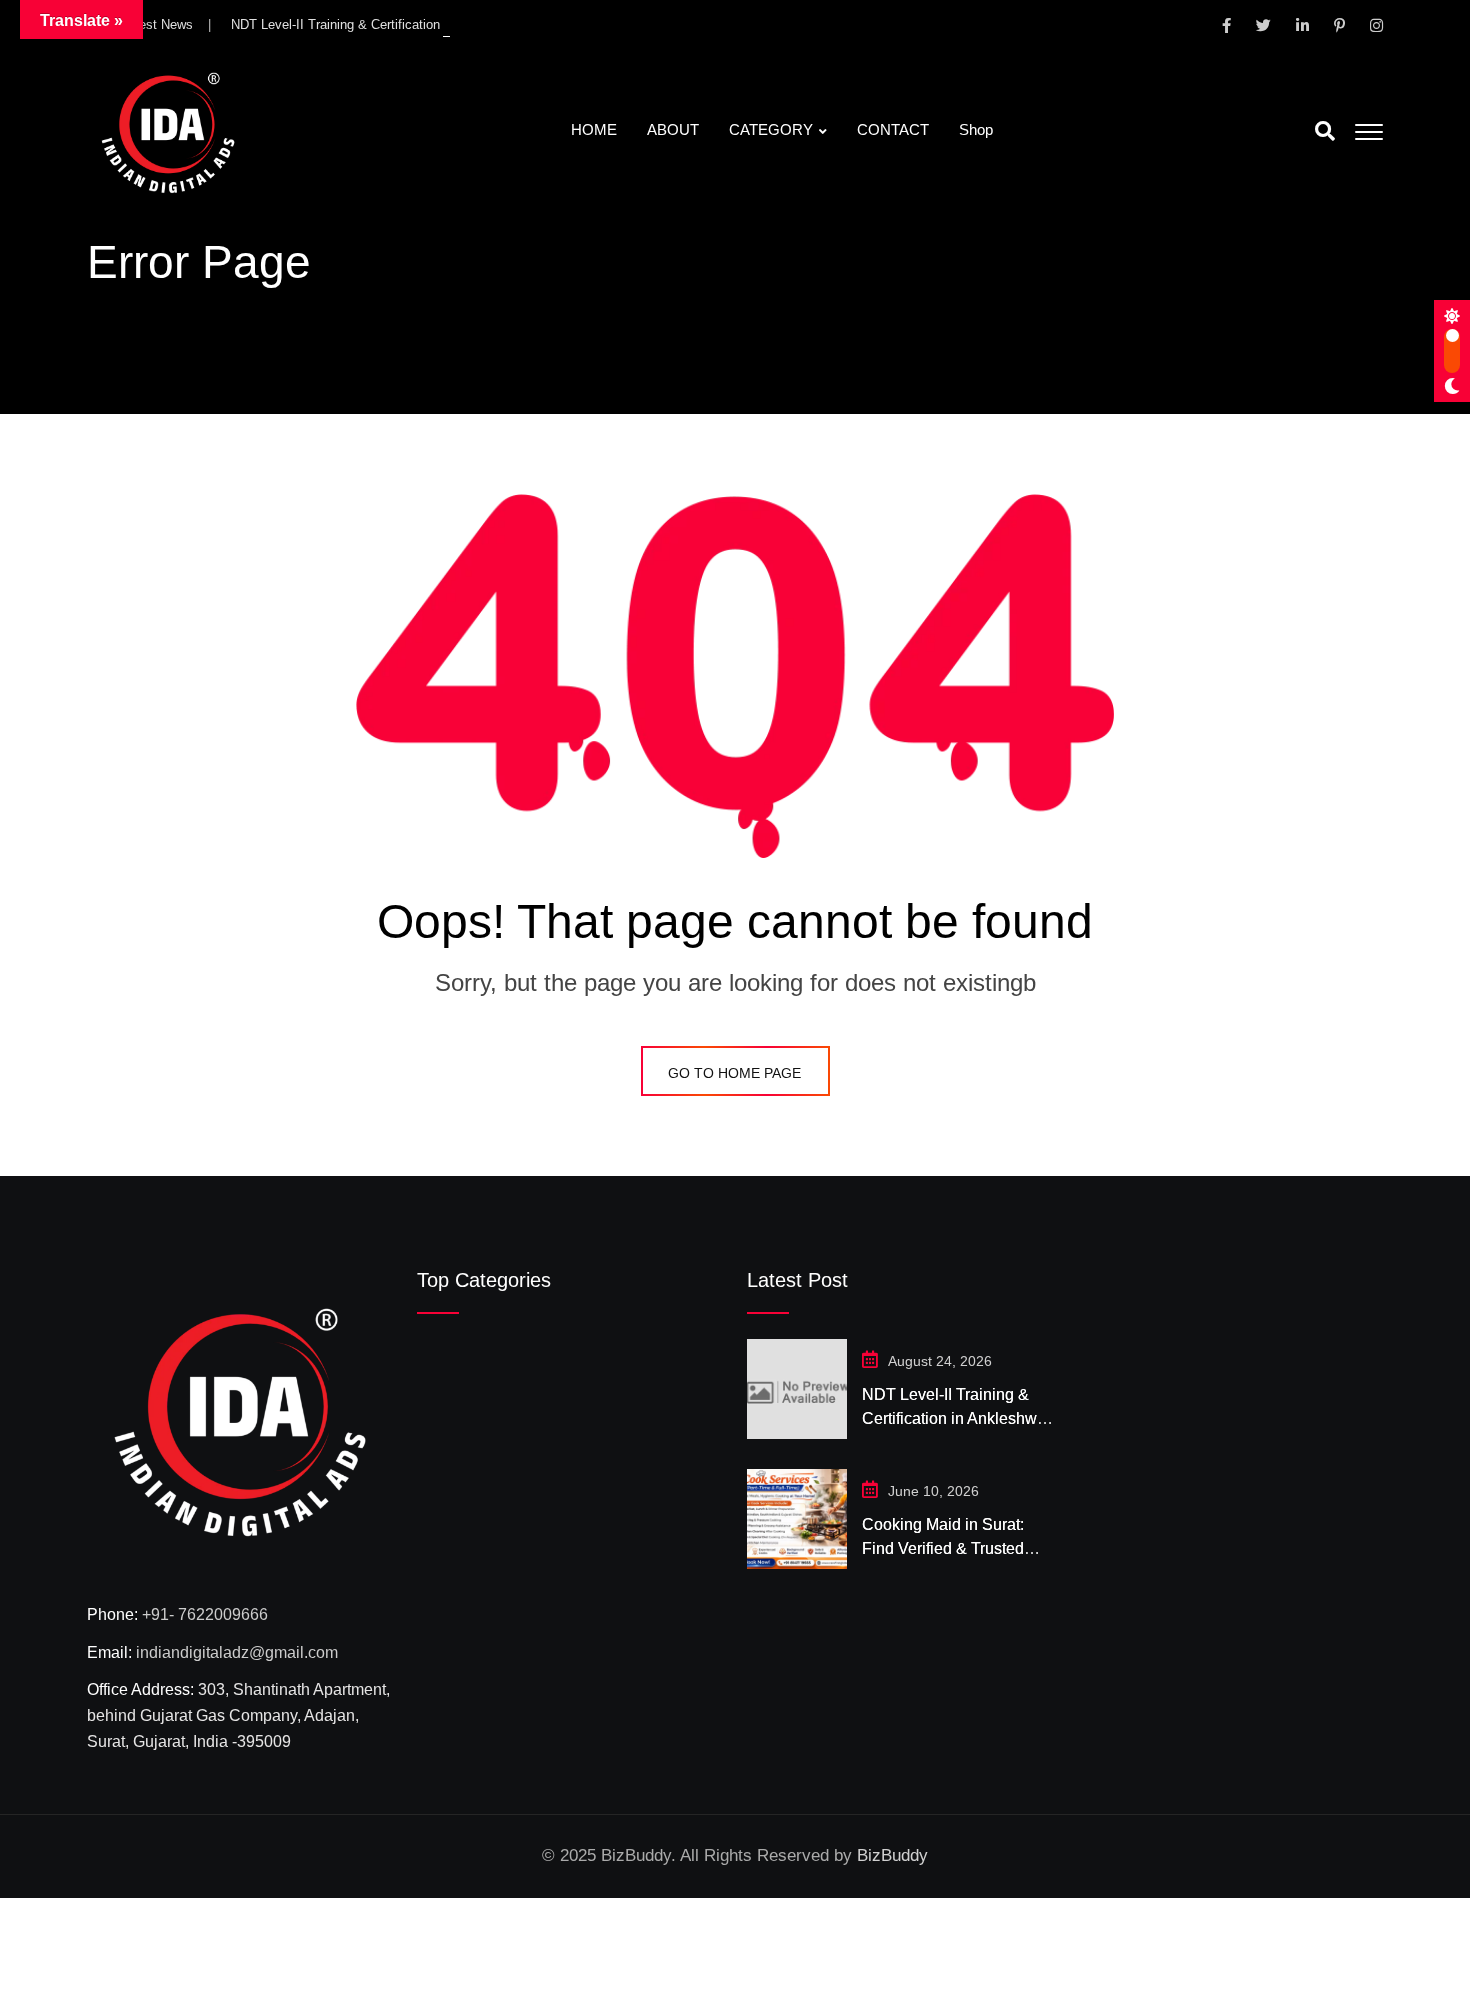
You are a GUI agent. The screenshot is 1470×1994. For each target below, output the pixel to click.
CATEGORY (771, 129)
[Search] (1325, 131)
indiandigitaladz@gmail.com (237, 1652)
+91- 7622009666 (205, 1614)
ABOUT (673, 129)
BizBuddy (892, 1855)
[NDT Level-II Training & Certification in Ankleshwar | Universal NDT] (797, 1389)
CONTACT (893, 129)
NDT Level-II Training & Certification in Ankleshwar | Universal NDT (425, 24)
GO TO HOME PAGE (734, 1073)
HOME (594, 129)
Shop (976, 129)
